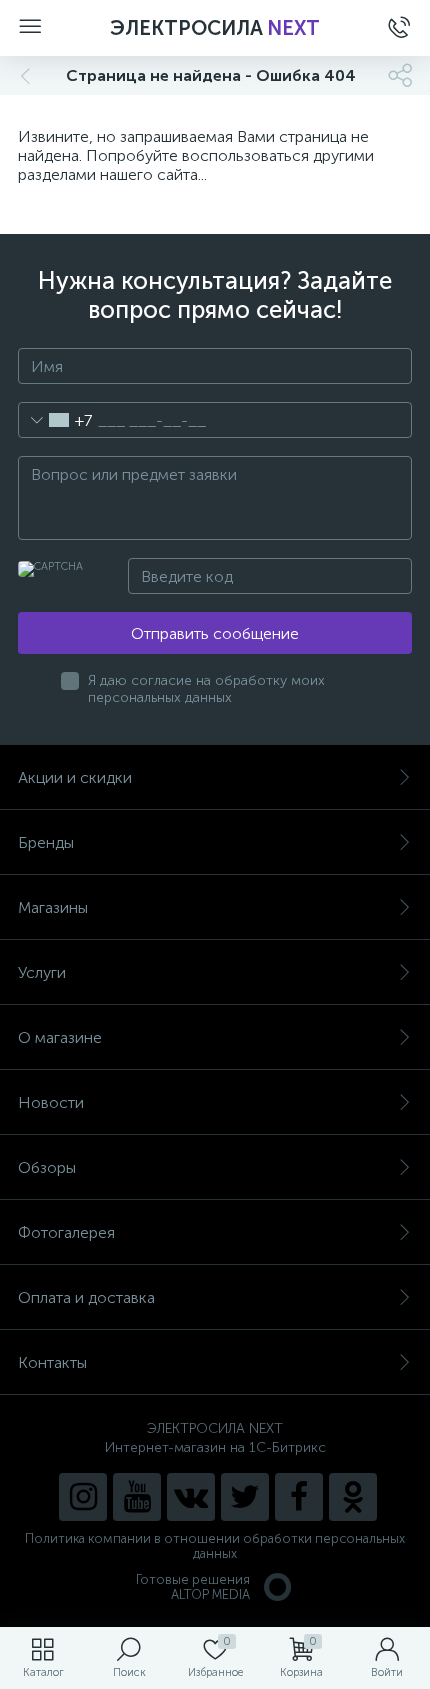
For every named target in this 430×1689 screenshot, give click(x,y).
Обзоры (47, 1167)
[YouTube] (137, 1497)
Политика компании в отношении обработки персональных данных (215, 1546)
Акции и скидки (75, 777)
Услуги (42, 972)
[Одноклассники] (353, 1497)
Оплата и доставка (86, 1297)
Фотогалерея (66, 1232)
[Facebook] (299, 1497)
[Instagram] (83, 1497)
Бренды (46, 842)
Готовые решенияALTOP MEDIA (193, 1587)
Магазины (53, 907)
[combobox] (55, 420)
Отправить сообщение (215, 633)
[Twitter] (245, 1497)
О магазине (60, 1037)
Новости (51, 1102)
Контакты (52, 1362)
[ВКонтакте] (191, 1497)
